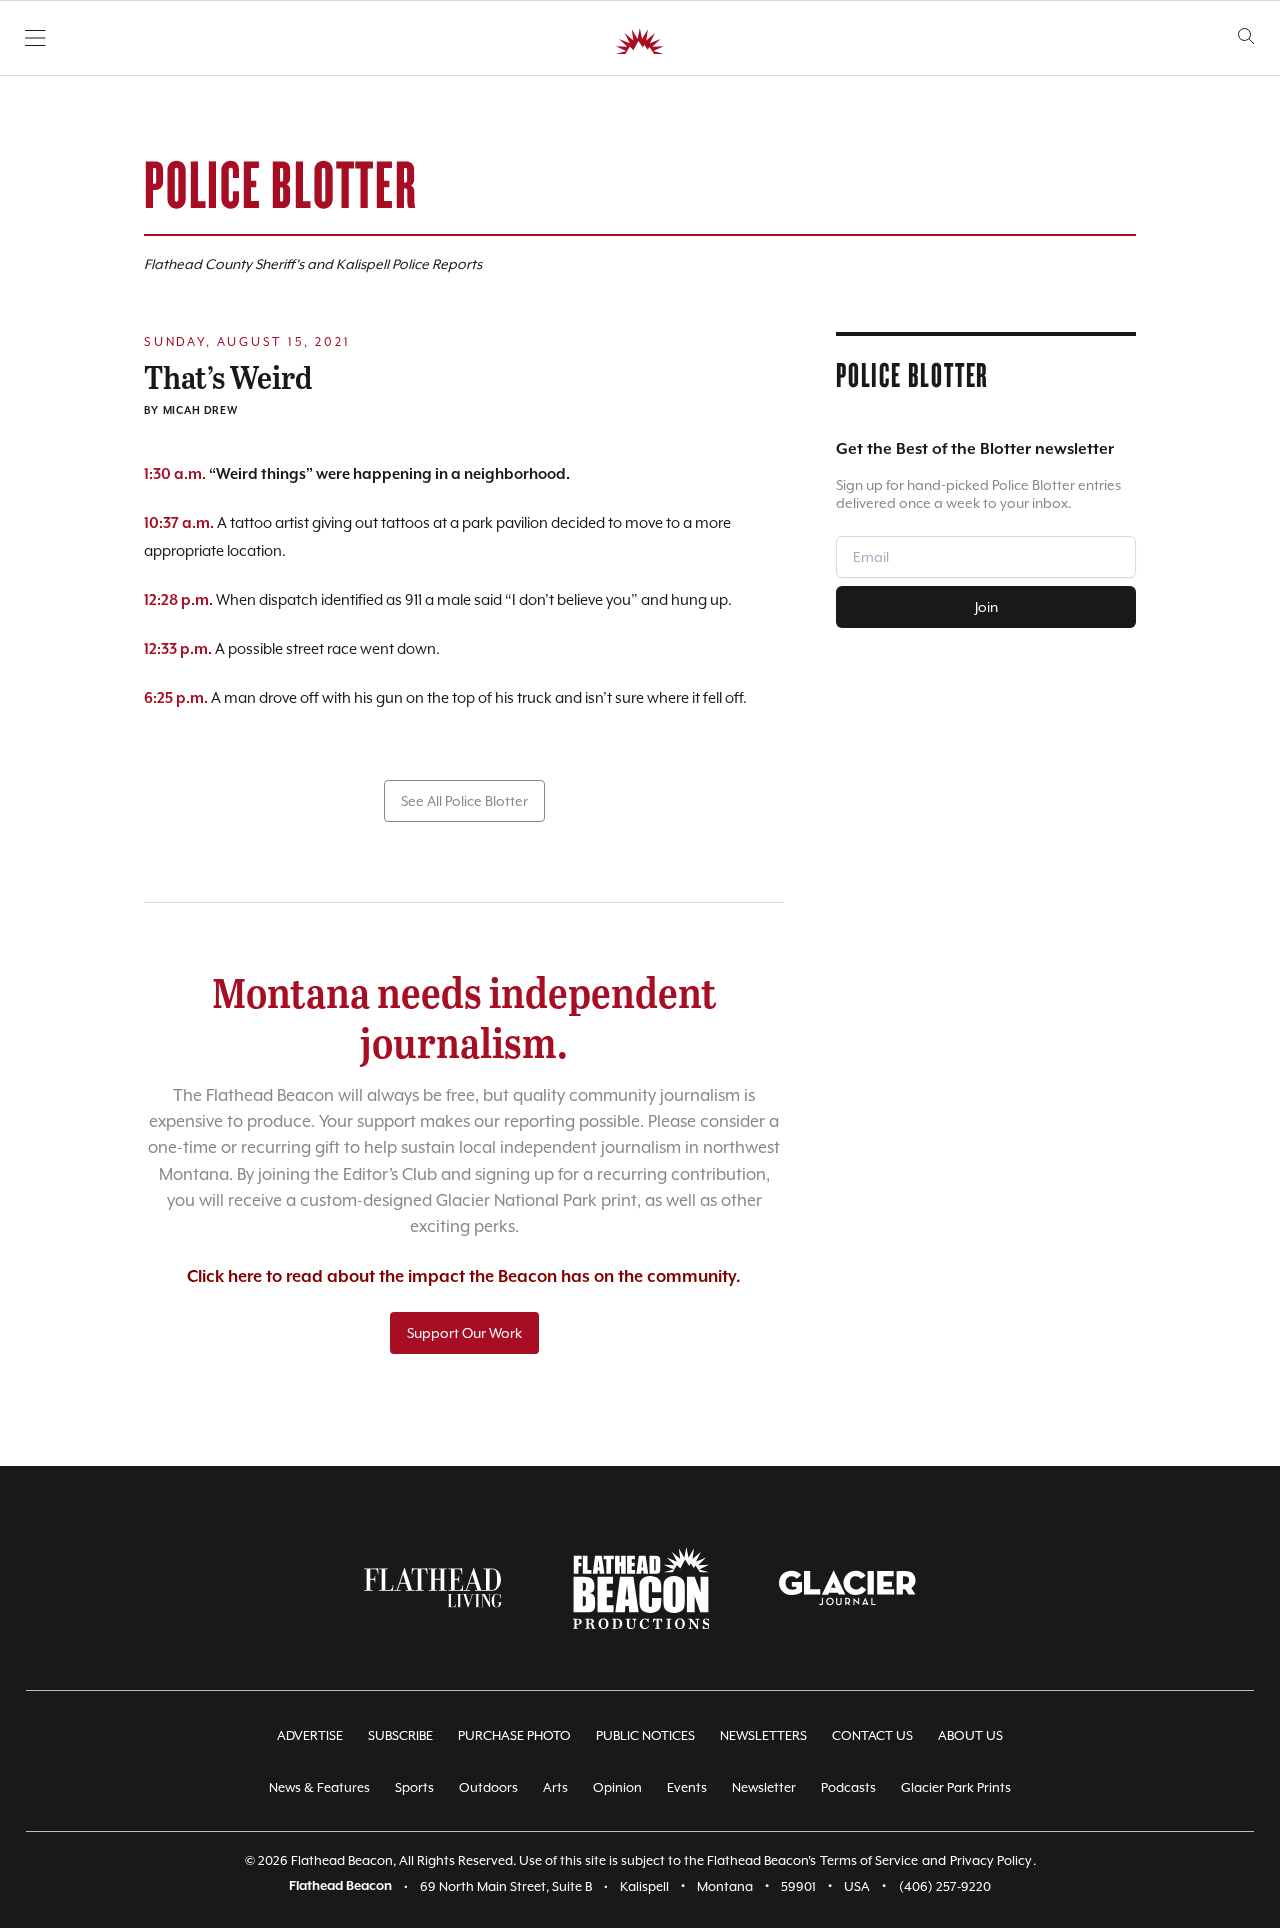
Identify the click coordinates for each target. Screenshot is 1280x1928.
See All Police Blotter (464, 801)
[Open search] (1246, 36)
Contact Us (872, 1735)
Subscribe (400, 1735)
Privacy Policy (991, 1860)
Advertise (310, 1735)
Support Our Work (464, 1333)
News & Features (319, 1787)
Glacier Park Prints (956, 1787)
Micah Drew (200, 411)
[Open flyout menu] (35, 38)
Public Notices (645, 1735)
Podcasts (848, 1787)
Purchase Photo (514, 1735)
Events (687, 1787)
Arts (555, 1787)
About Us (970, 1735)
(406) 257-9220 (945, 1886)
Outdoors (488, 1787)
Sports (414, 1787)
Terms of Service (869, 1860)
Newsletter (764, 1787)
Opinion (617, 1787)
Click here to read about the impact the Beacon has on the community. (464, 1277)
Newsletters (763, 1735)
